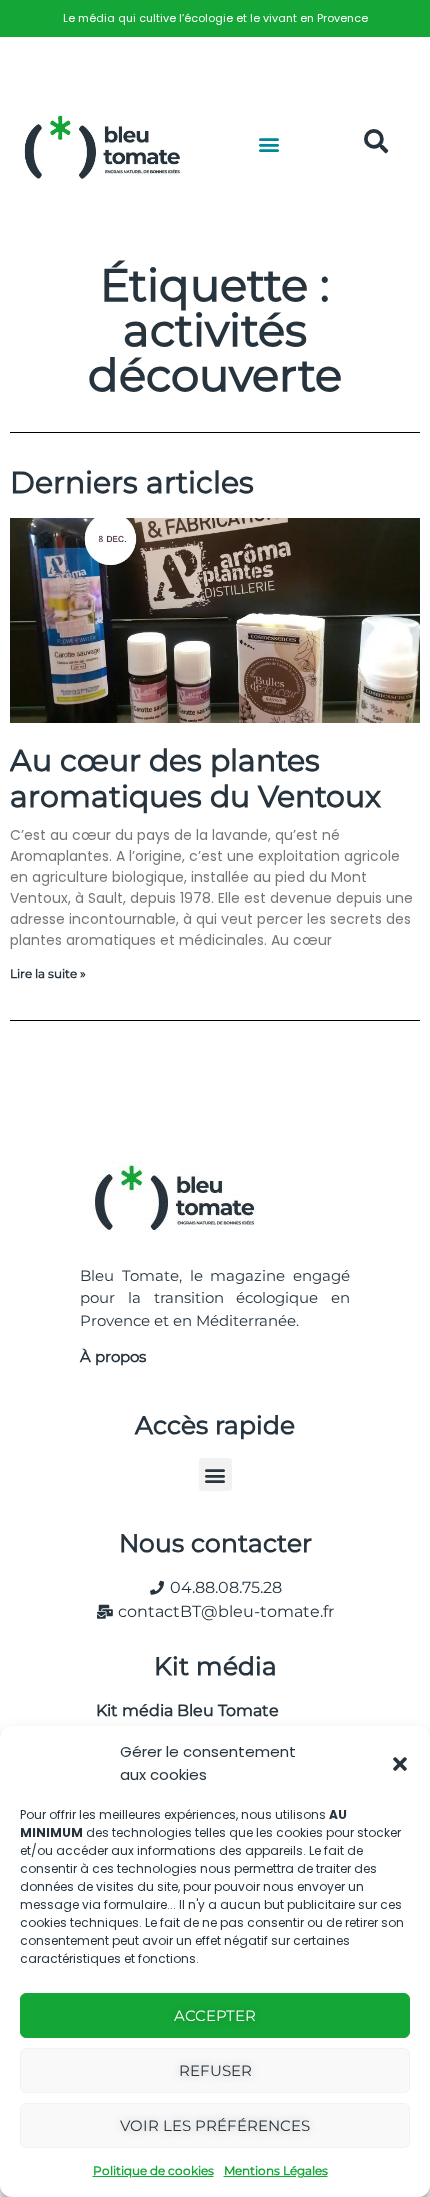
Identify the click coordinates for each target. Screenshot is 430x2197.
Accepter (215, 2015)
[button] (400, 1764)
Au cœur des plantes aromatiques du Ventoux (195, 778)
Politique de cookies (153, 2170)
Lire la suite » (48, 973)
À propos (113, 1356)
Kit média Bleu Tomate (179, 1710)
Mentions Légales (276, 2170)
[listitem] (215, 18)
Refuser (215, 2070)
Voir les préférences (215, 2125)
